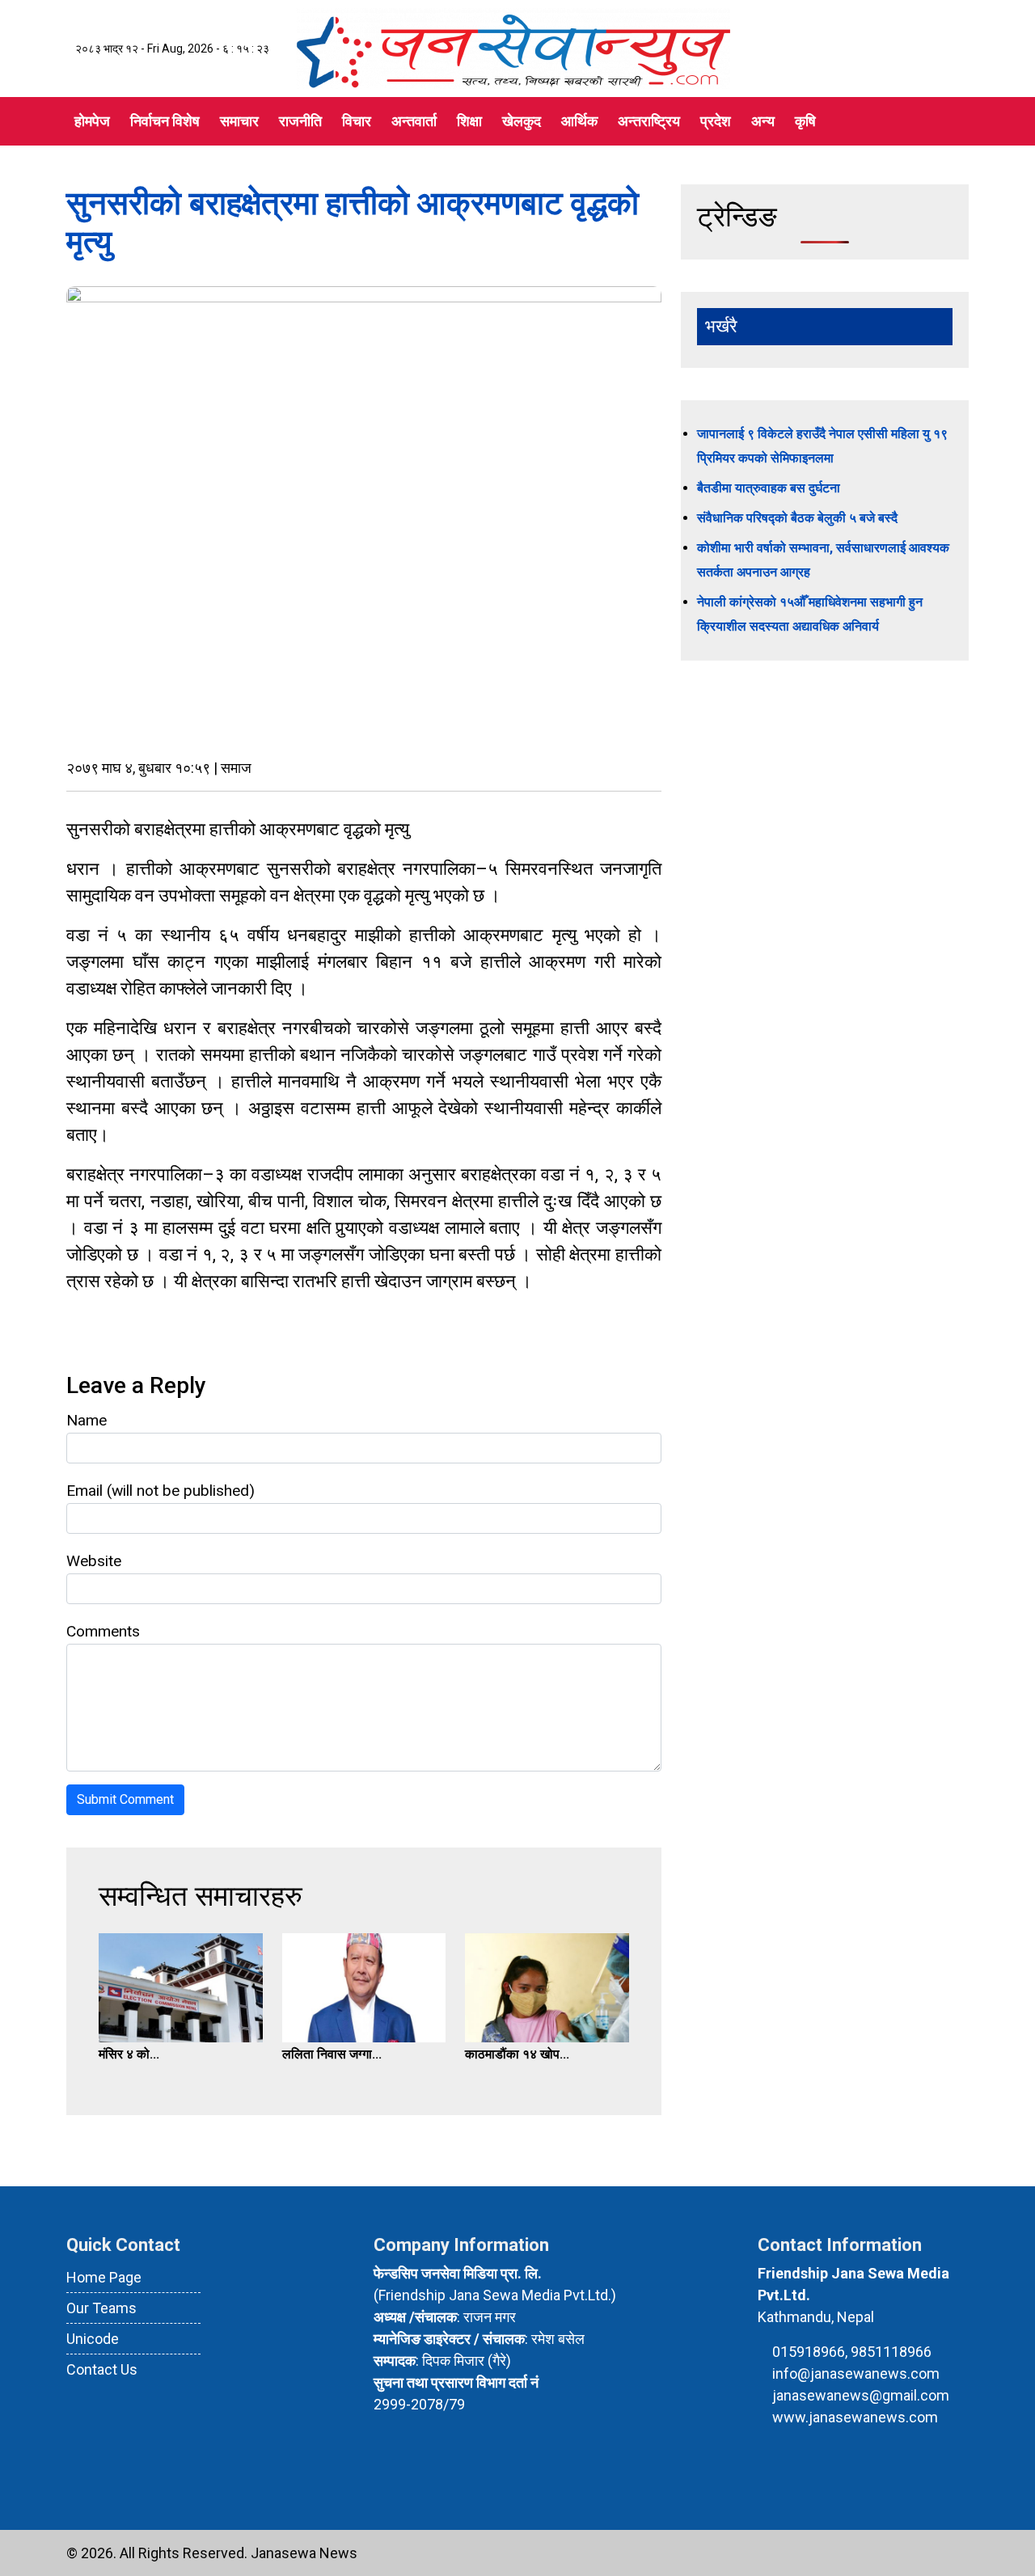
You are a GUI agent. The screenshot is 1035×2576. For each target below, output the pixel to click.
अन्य (763, 121)
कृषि (805, 121)
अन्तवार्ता (414, 121)
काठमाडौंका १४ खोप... (517, 2054)
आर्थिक (579, 121)
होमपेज (92, 121)
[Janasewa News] (513, 47)
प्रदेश (716, 121)
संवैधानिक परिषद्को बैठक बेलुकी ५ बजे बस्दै (797, 518)
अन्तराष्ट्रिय (649, 121)
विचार (357, 121)
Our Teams (101, 2308)
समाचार (239, 121)
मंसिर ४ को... (129, 2054)
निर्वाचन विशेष (165, 121)
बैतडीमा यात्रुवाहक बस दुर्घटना (769, 488)
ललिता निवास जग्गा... (332, 2054)
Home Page (104, 2277)
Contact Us (102, 2369)
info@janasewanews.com (856, 2373)
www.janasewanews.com (855, 2417)
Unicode (93, 2339)
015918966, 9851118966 (852, 2352)
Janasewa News (304, 2553)
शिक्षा (469, 121)
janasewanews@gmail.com (861, 2395)
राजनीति (300, 121)
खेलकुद (522, 121)
